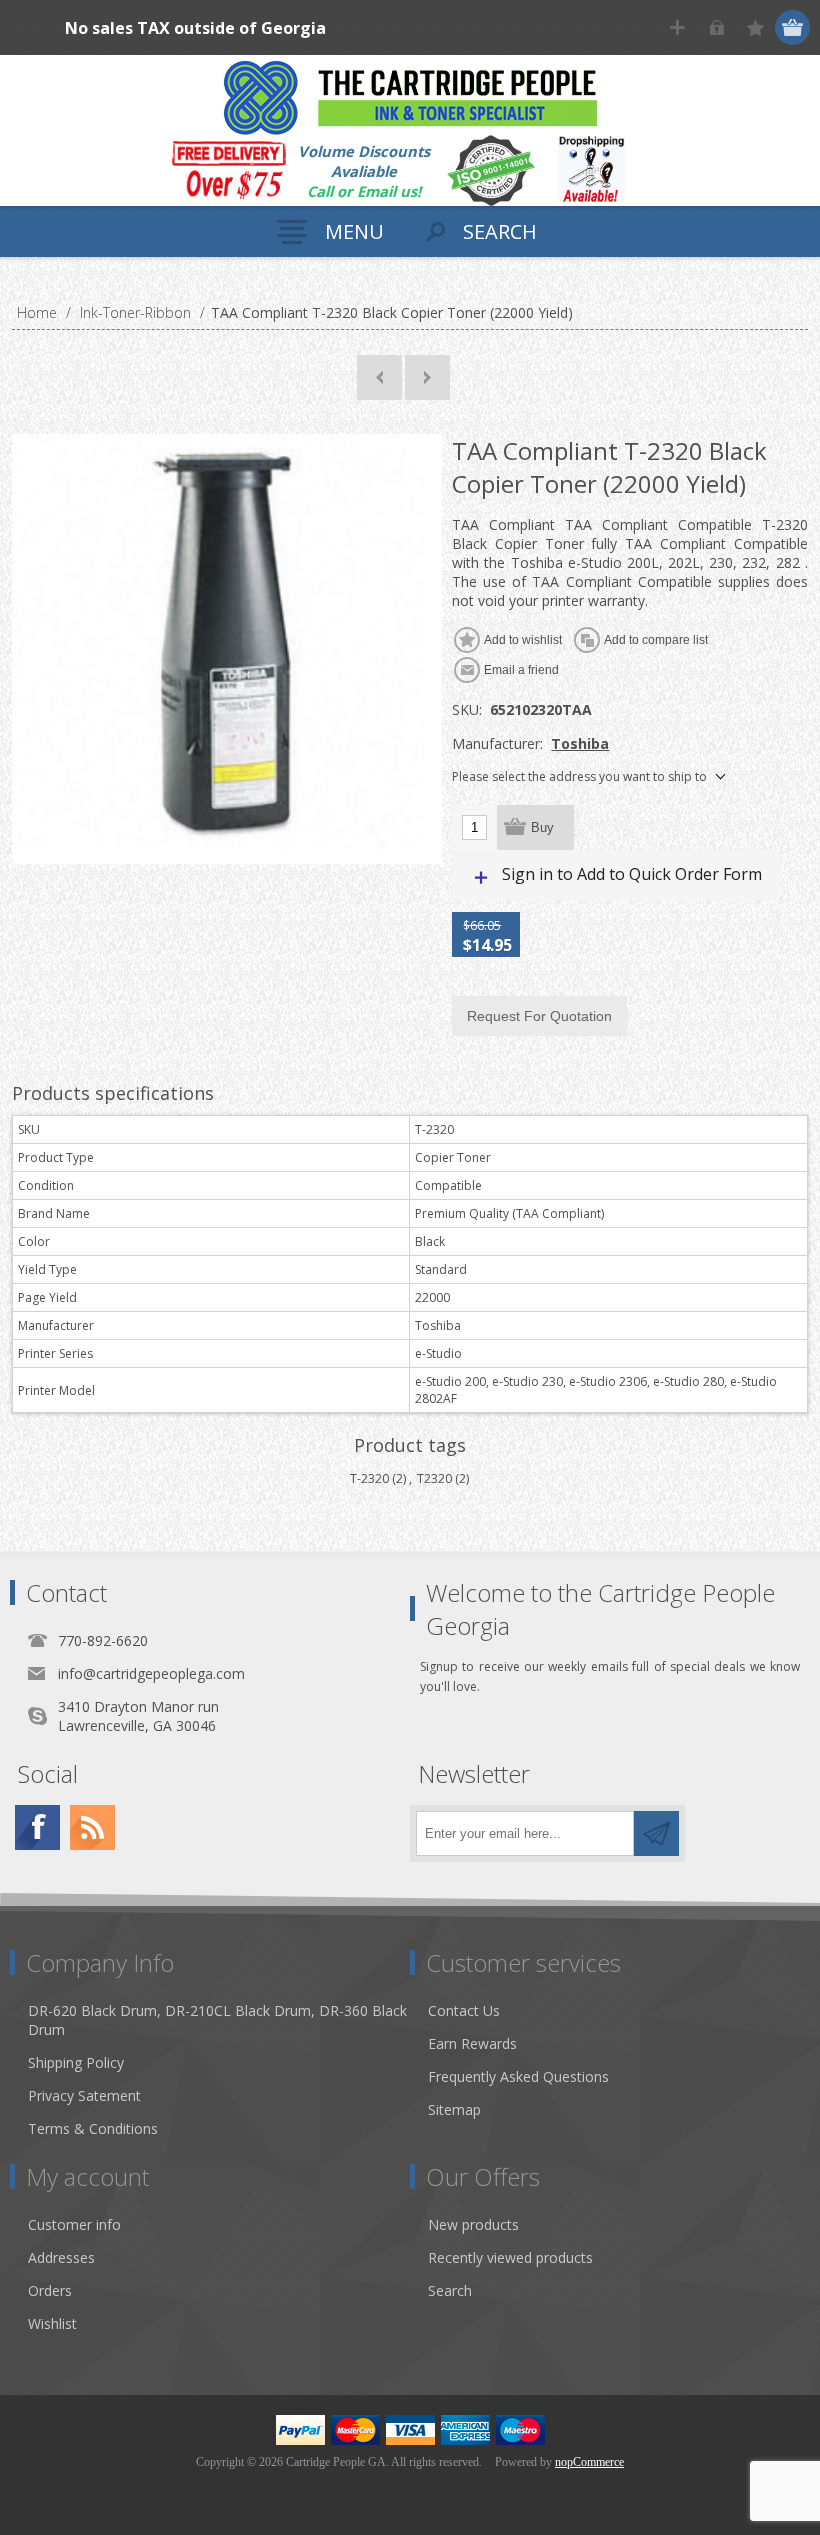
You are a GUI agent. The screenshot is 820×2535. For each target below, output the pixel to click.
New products (473, 2224)
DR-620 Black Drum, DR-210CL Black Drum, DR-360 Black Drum (217, 2020)
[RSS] (92, 1827)
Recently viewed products (510, 2257)
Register (677, 27)
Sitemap (454, 2109)
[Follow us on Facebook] (37, 1827)
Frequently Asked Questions (518, 2076)
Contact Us (464, 2010)
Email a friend (521, 670)
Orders (50, 2290)
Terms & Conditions (93, 2128)
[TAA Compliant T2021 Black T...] (379, 377)
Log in (716, 27)
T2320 (434, 1478)
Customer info (74, 2224)
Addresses (61, 2257)
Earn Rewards (472, 2043)
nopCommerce (589, 2462)
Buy (542, 827)
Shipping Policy (76, 2062)
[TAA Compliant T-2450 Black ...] (427, 377)
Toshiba (580, 743)
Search (450, 2290)
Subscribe (656, 1833)
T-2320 (369, 1478)
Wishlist (52, 2323)
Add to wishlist (523, 640)
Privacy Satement (84, 2095)
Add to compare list (656, 640)
